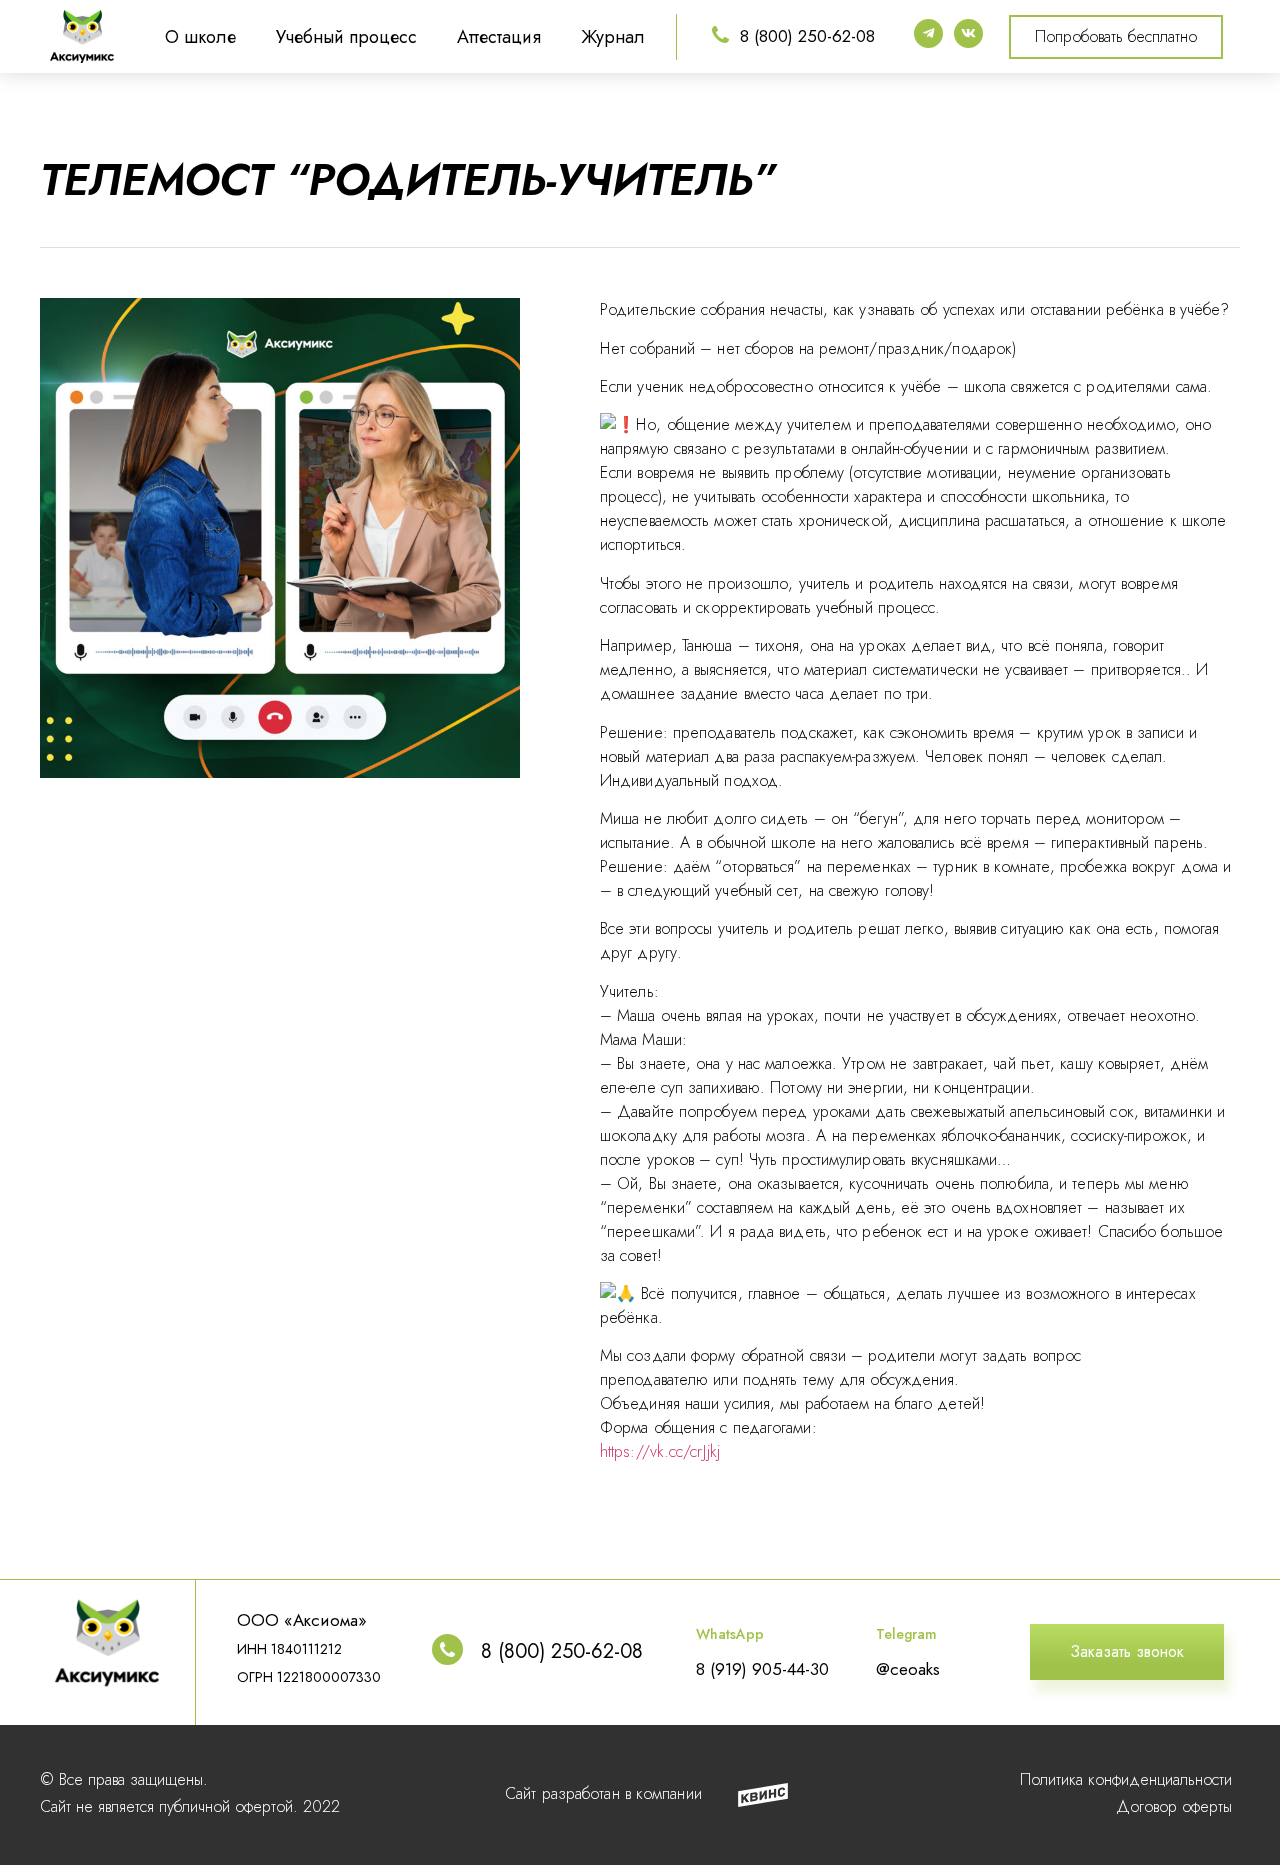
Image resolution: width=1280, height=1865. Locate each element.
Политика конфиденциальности (1126, 1779)
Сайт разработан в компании (603, 1793)
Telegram (906, 1634)
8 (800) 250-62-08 (807, 36)
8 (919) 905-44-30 (762, 1669)
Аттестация (499, 37)
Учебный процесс (346, 37)
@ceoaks (908, 1669)
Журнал (613, 37)
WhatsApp (730, 1634)
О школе (200, 37)
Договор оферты (1174, 1806)
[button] (1116, 37)
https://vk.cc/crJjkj (660, 1451)
